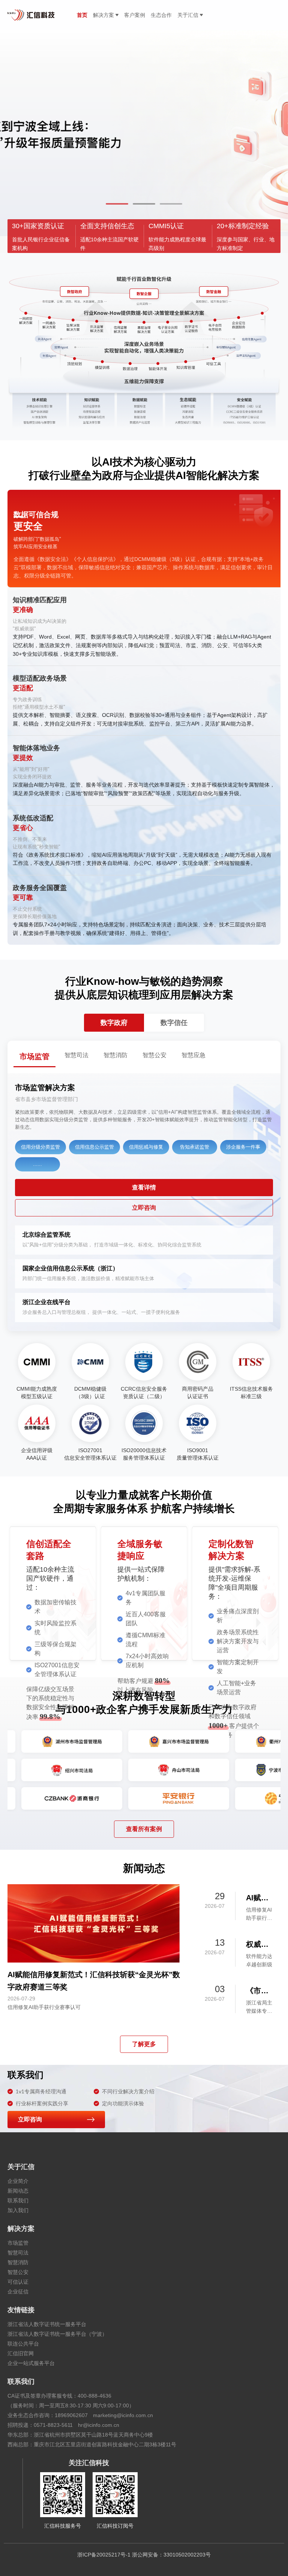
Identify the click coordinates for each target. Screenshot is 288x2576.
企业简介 (18, 2181)
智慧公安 (18, 2272)
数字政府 (114, 1023)
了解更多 (144, 2044)
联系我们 (18, 2201)
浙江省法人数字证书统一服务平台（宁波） (57, 2334)
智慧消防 (18, 2262)
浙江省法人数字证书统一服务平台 (47, 2324)
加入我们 (18, 2210)
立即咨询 (144, 1208)
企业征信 (18, 2292)
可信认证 (18, 2282)
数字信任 (174, 1023)
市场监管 (18, 2243)
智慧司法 (18, 2253)
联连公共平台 (23, 2344)
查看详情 (144, 1187)
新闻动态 (18, 2191)
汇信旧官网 (21, 2353)
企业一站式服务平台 (31, 2363)
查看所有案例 (144, 1829)
